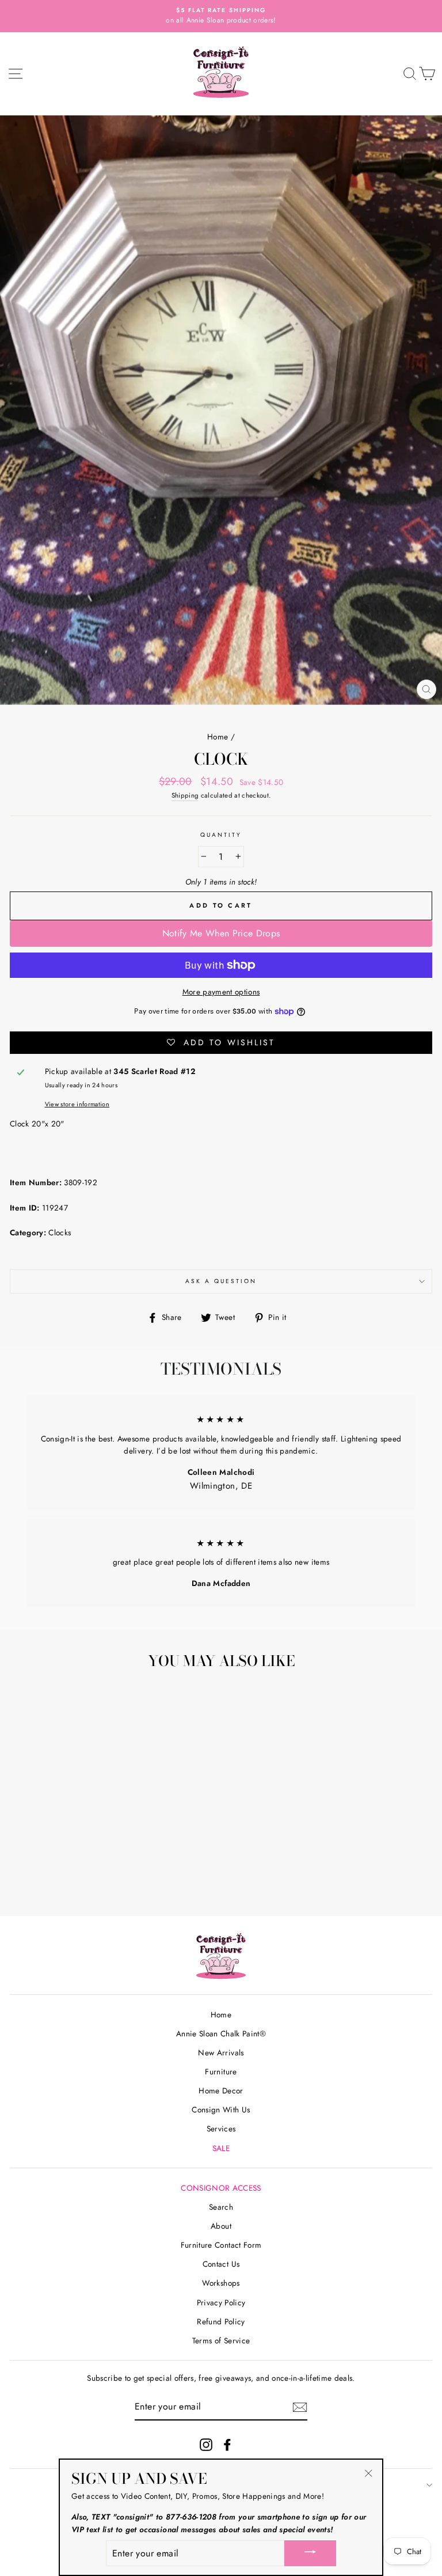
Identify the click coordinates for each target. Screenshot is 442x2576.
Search (221, 2207)
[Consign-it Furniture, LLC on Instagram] (206, 2444)
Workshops (221, 2283)
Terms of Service (221, 2340)
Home (218, 737)
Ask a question (221, 1281)
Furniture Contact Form (221, 2245)
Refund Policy (221, 2321)
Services (221, 2129)
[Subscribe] (300, 2407)
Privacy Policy (221, 2302)
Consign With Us (221, 2110)
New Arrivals (221, 2053)
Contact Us (221, 2264)
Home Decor (221, 2091)
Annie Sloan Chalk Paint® (221, 2034)
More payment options (221, 992)
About (221, 2226)
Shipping (185, 795)
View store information (77, 1104)
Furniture (221, 2072)
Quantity (221, 835)
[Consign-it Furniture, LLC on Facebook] (227, 2444)
